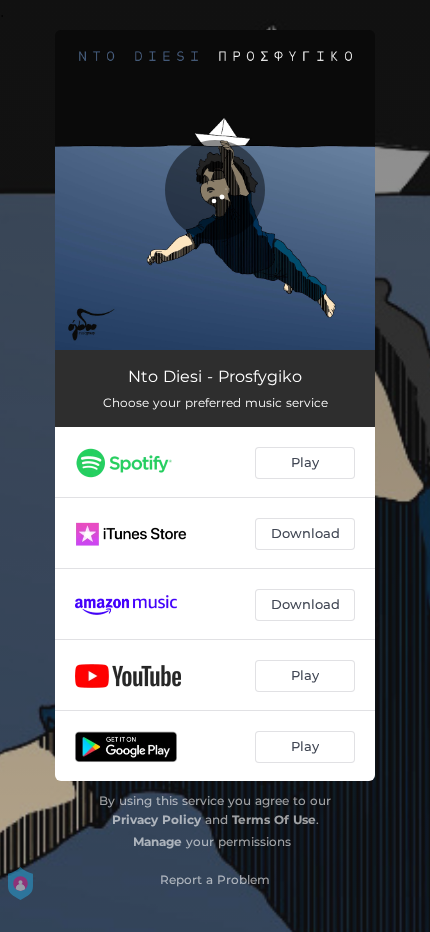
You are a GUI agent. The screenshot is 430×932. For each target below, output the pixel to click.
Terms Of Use (274, 819)
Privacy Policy (156, 819)
